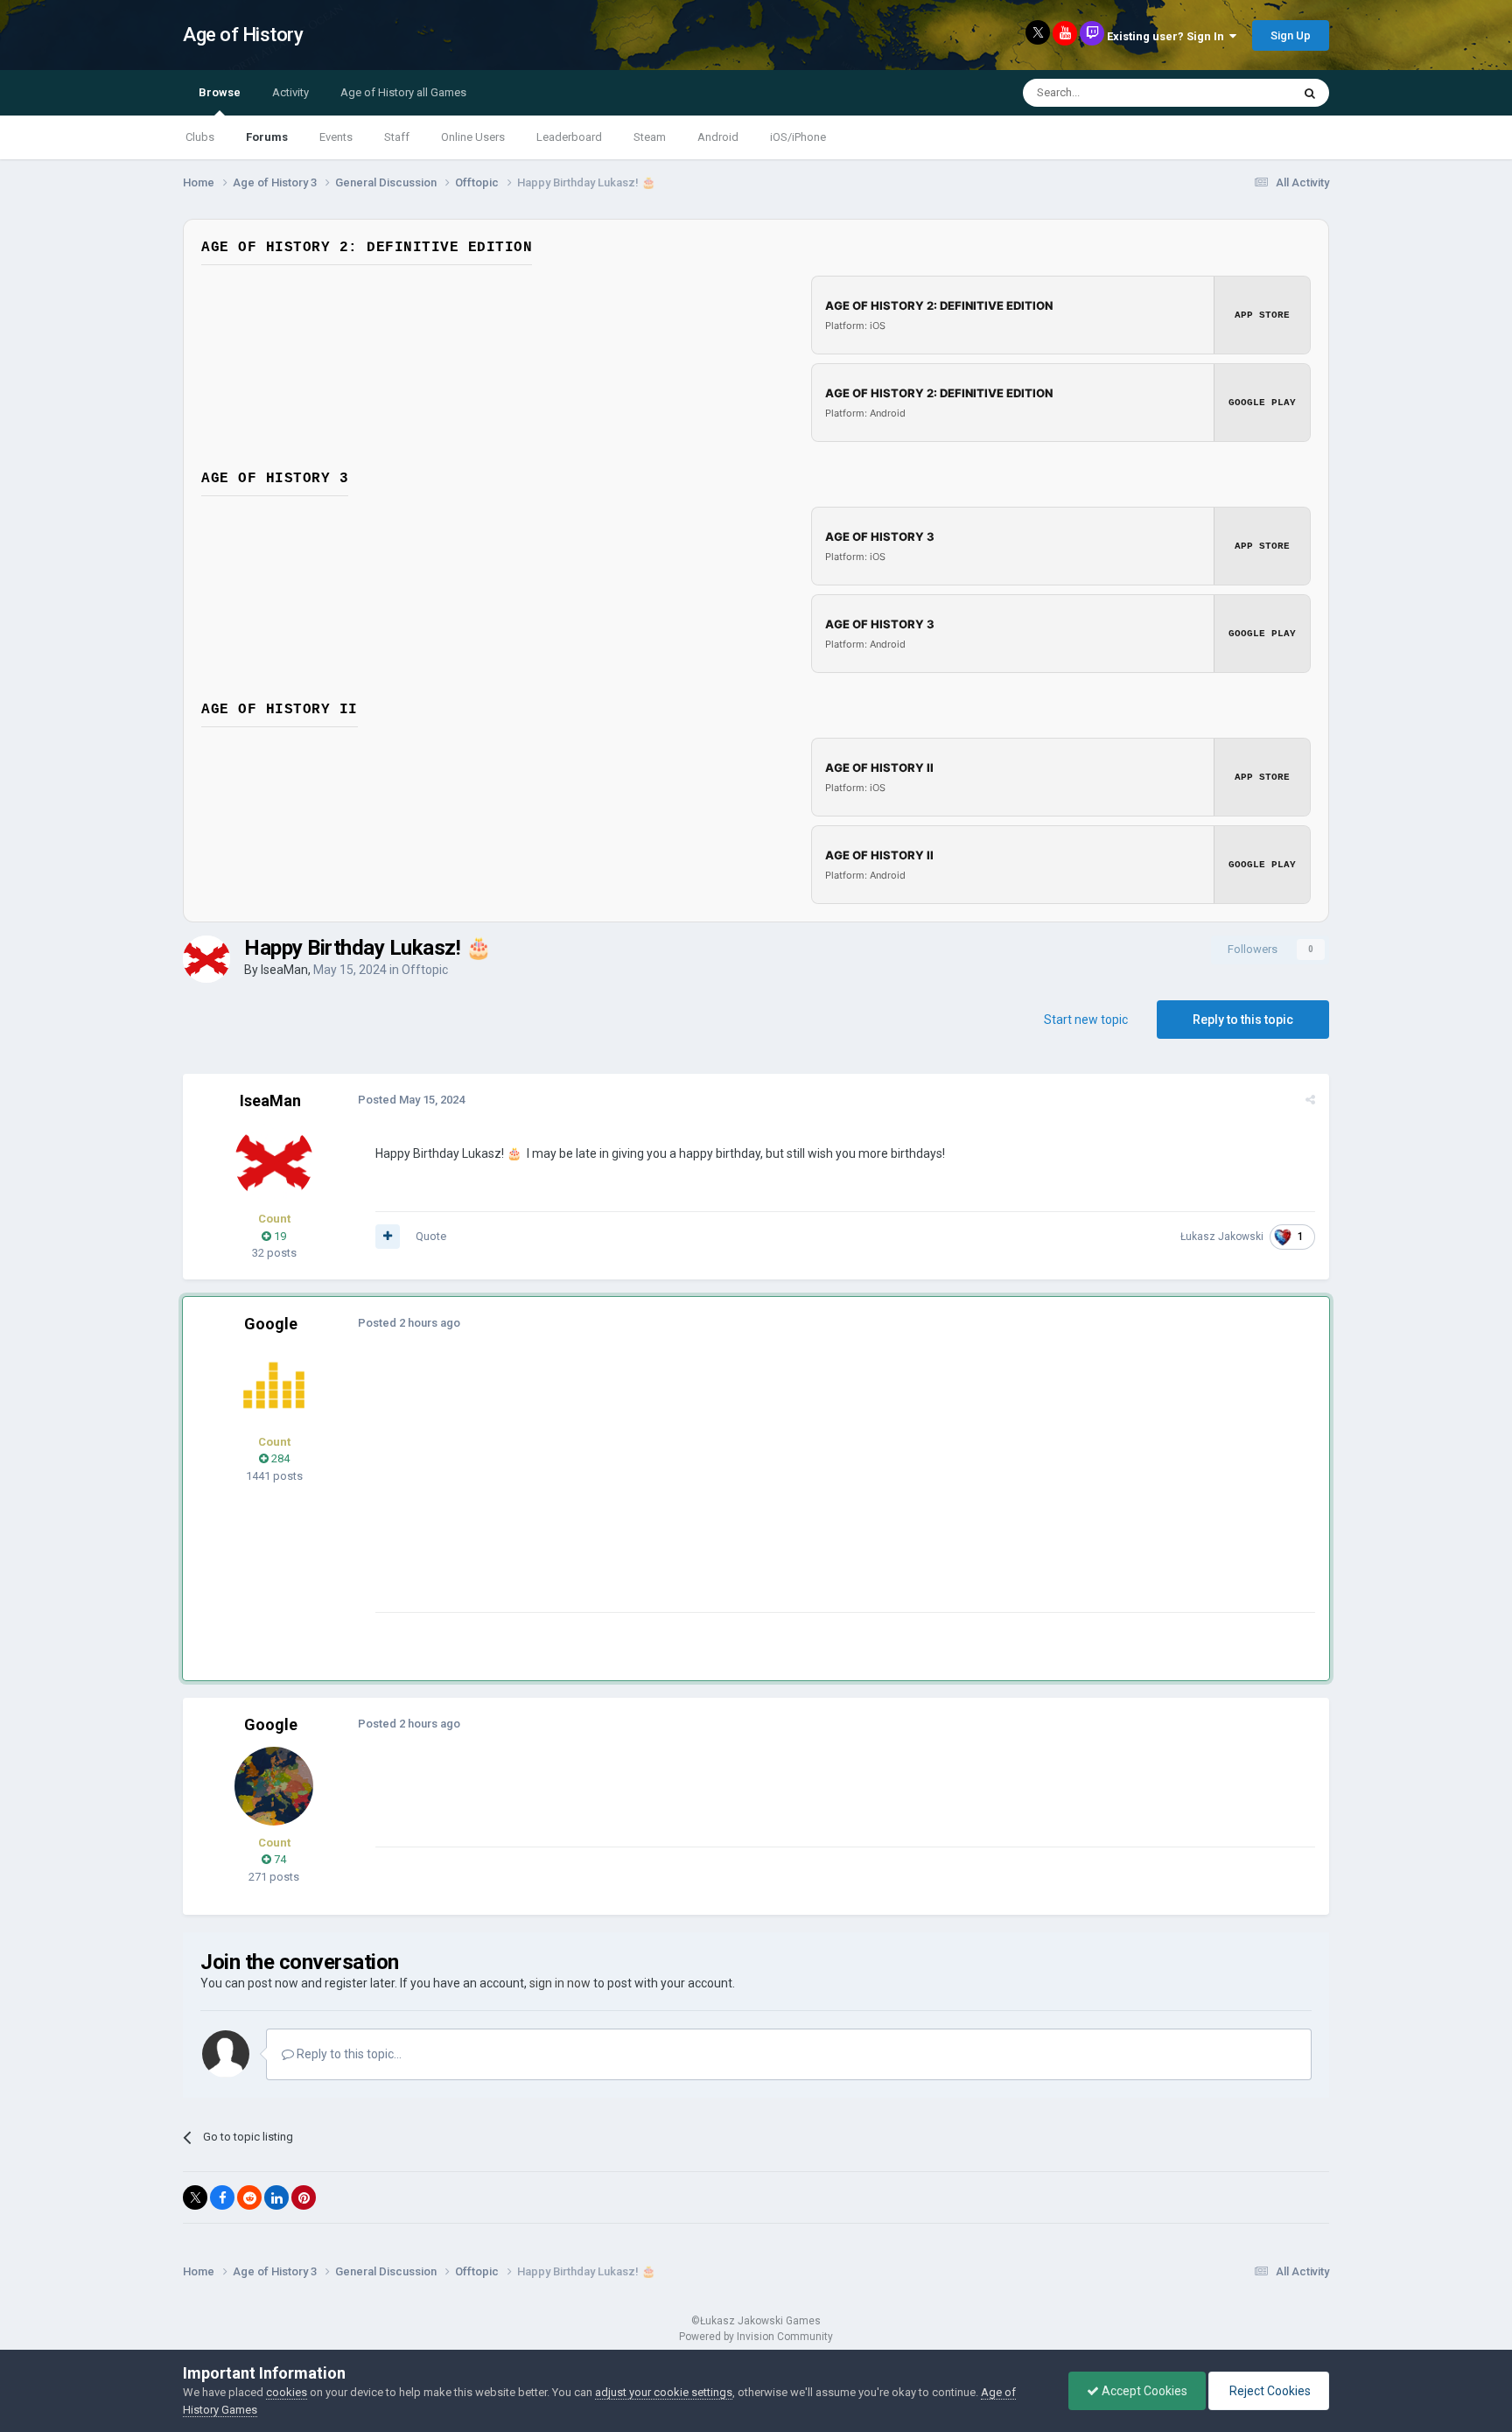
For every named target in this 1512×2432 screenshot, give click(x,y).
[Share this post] (1310, 1100)
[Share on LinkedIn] (276, 2197)
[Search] (1310, 93)
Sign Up (1291, 35)
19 (279, 1236)
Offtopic (425, 970)
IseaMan (284, 970)
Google (271, 1324)
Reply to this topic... (348, 2054)
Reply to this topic (1243, 1020)
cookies (287, 2392)
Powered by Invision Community (756, 2337)
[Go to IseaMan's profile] (206, 959)
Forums (267, 137)
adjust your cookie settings (664, 2392)
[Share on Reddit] (249, 2197)
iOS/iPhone (798, 137)
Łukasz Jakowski (1222, 1237)
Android (718, 137)
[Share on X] (195, 2197)
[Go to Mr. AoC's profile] (274, 1385)
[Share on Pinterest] (304, 2197)
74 (279, 1859)
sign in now (560, 1983)
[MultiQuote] (388, 1237)
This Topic (1242, 93)
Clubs (200, 137)
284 (279, 1458)
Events (336, 137)
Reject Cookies (1269, 2391)
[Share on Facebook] (222, 2197)
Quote (431, 1236)
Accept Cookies (1143, 2391)
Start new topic (1086, 1020)
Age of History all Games (403, 92)
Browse (220, 92)
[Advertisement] (694, 1489)
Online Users (473, 137)
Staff (397, 137)
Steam (650, 137)
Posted (411, 1100)
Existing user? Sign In (1168, 36)
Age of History (243, 35)
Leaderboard (569, 137)
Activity (290, 92)
